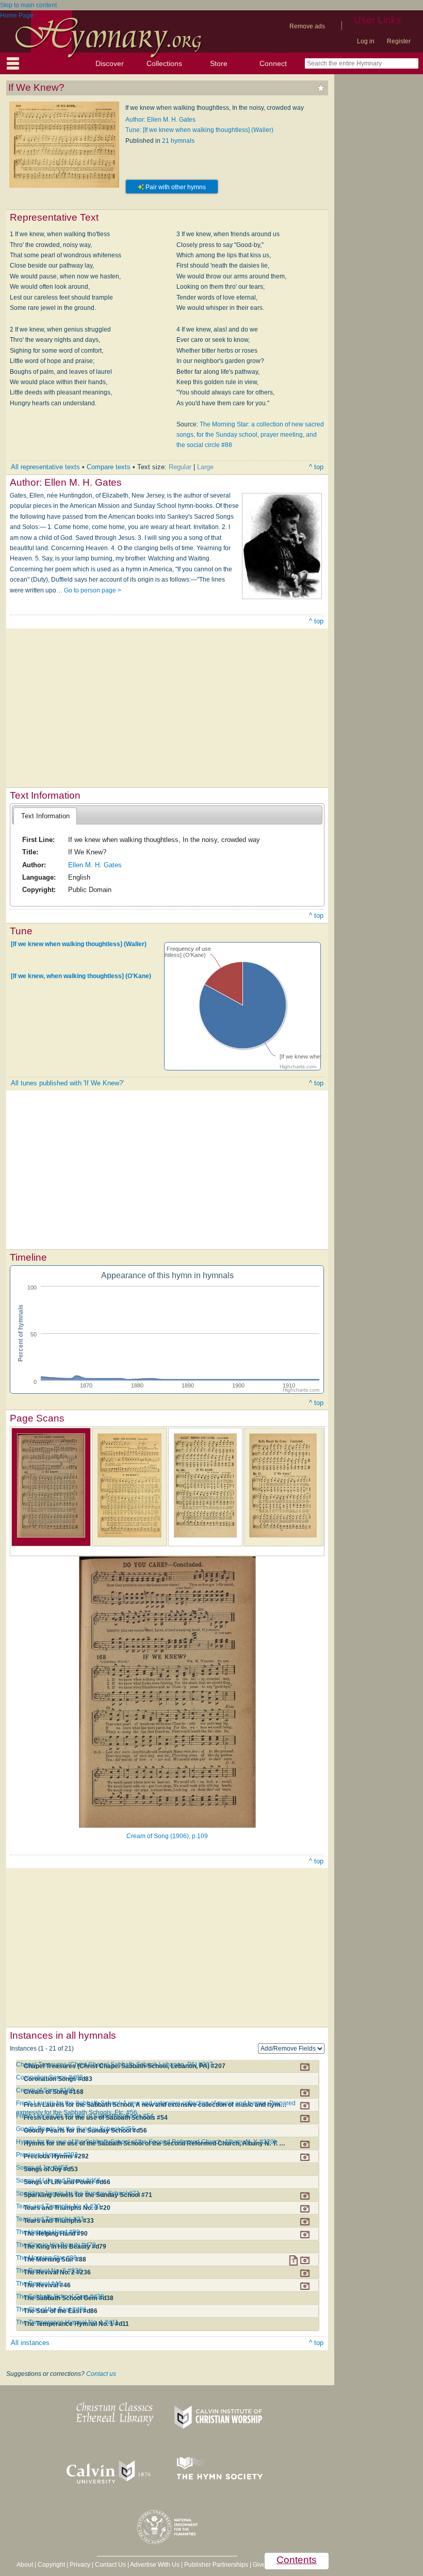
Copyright (51, 2565)
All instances (30, 2343)
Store (219, 63)
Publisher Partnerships (216, 2565)
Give (259, 2565)
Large (205, 467)
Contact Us (110, 2565)
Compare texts (109, 467)
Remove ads (307, 26)
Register (399, 41)
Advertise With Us (155, 2565)
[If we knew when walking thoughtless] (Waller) (79, 944)
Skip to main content (28, 5)
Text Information (45, 816)
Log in (366, 41)
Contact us (101, 2374)
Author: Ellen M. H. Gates (160, 120)
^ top (316, 467)
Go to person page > (93, 590)
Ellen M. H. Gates (95, 865)
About (25, 2565)
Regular (180, 467)
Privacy (80, 2565)
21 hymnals (178, 141)
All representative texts (45, 467)
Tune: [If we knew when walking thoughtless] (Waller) (199, 130)
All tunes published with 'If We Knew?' (67, 1083)
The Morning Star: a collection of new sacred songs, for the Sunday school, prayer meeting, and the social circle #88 (250, 435)
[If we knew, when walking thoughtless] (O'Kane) (81, 976)
